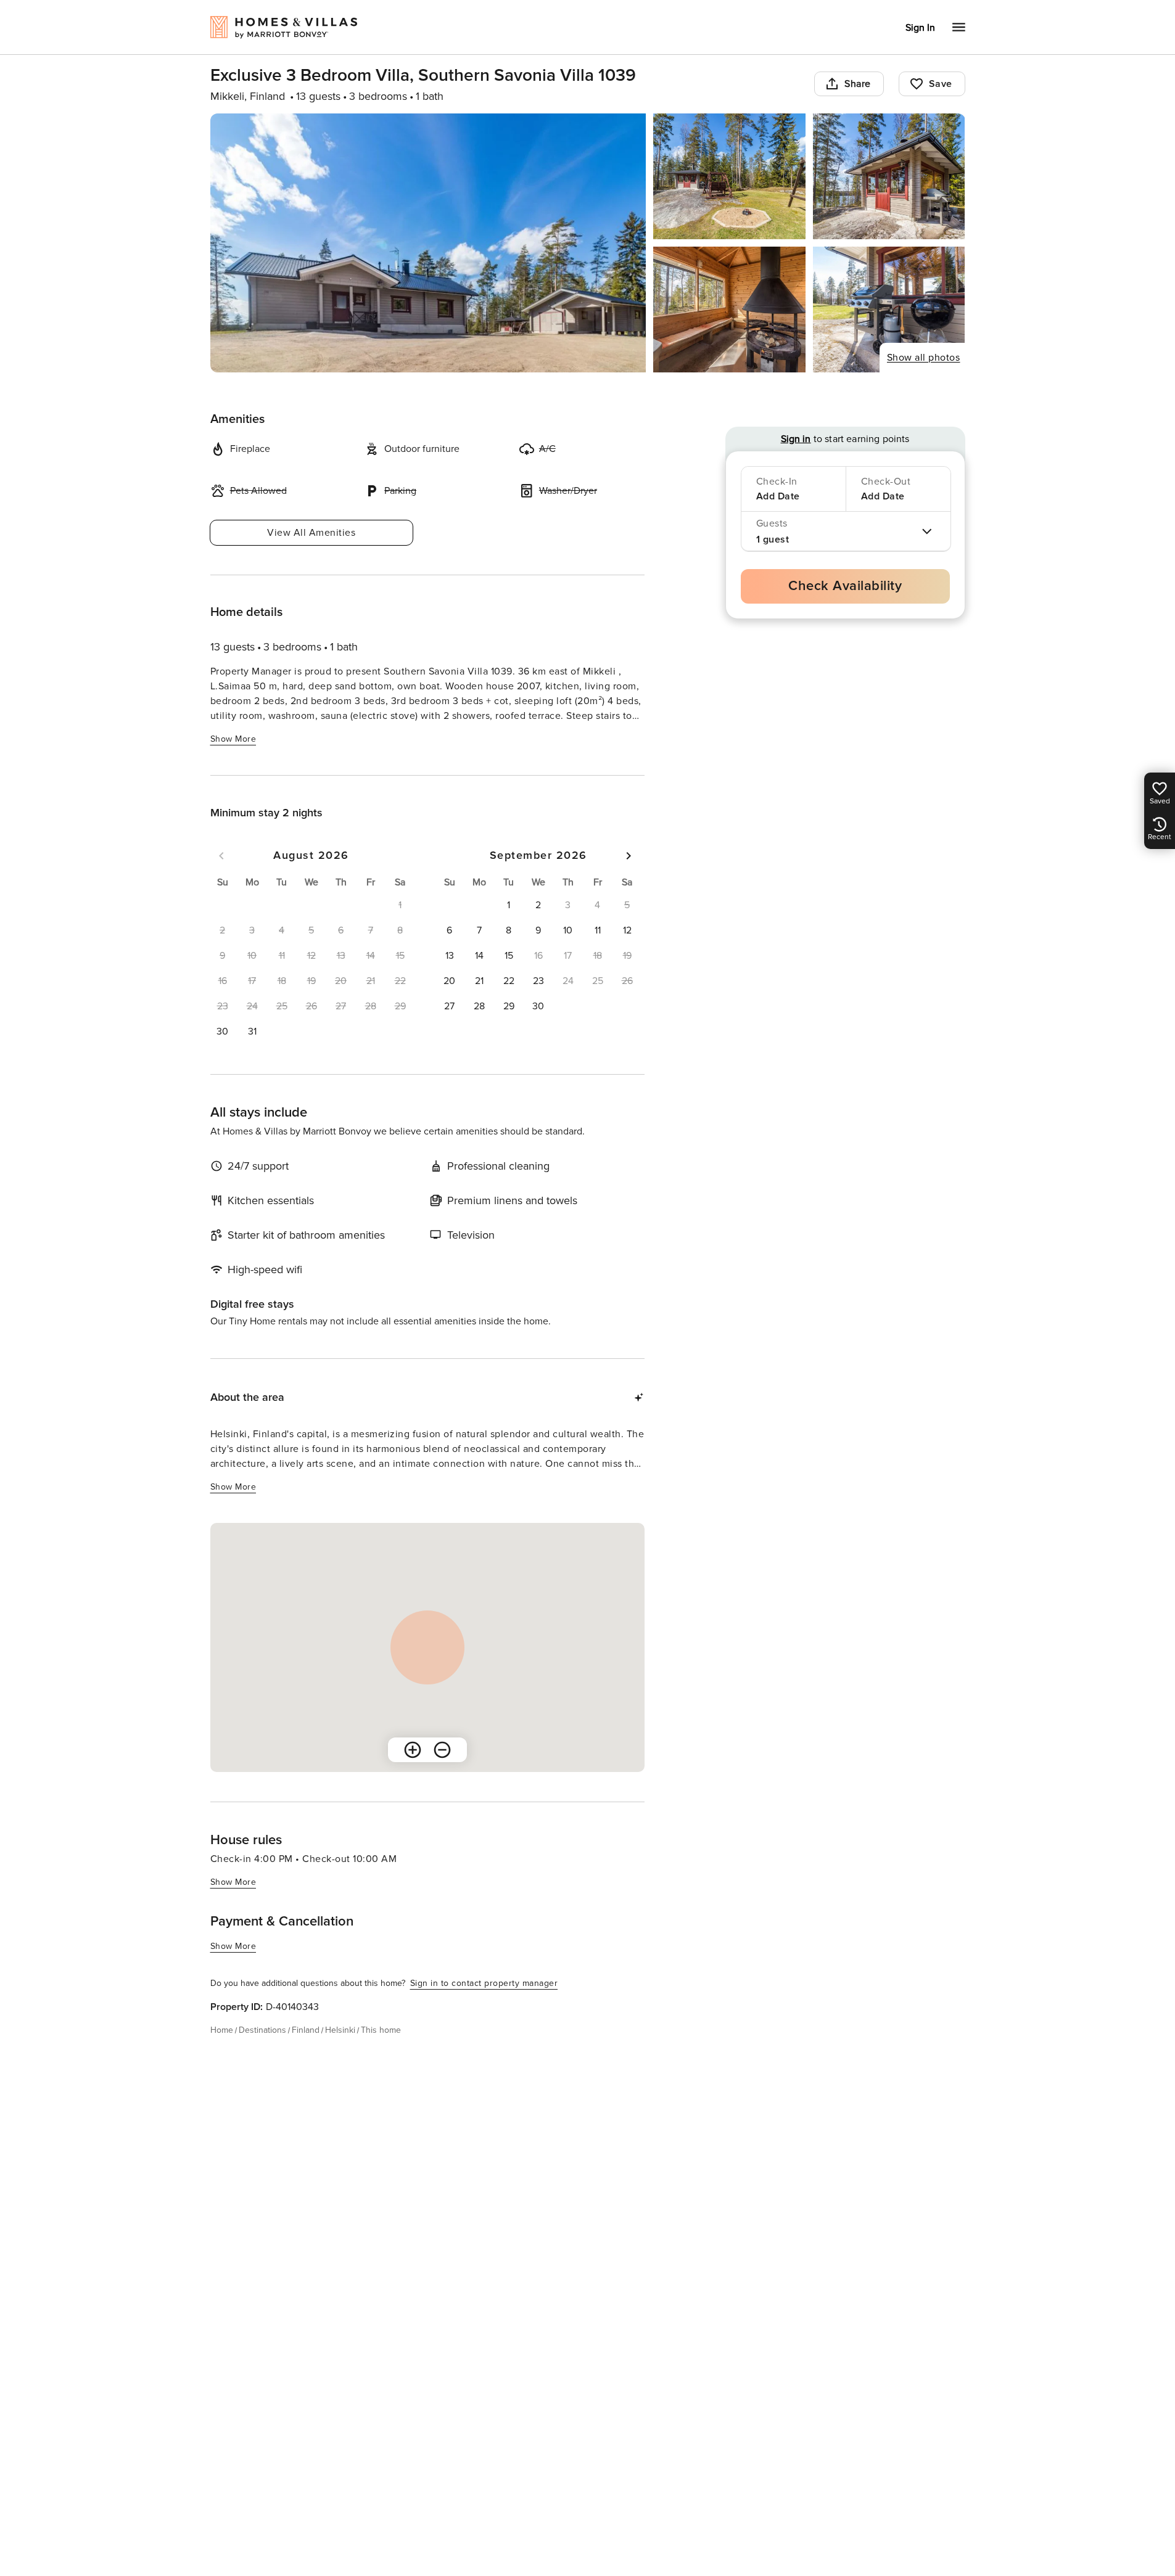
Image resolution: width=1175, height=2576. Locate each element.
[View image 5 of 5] (889, 310)
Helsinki (340, 2030)
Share (858, 84)
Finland (306, 2030)
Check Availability (845, 586)
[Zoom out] (442, 1750)
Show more (233, 739)
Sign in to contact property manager (484, 1983)
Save (941, 84)
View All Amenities (311, 533)
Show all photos (924, 358)
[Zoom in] (413, 1750)
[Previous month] (221, 856)
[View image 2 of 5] (729, 176)
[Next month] (629, 856)
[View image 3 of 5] (889, 176)
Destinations (262, 2030)
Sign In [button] (920, 28)
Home (222, 2030)
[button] (223, 1032)
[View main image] (428, 243)
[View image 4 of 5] (729, 310)
